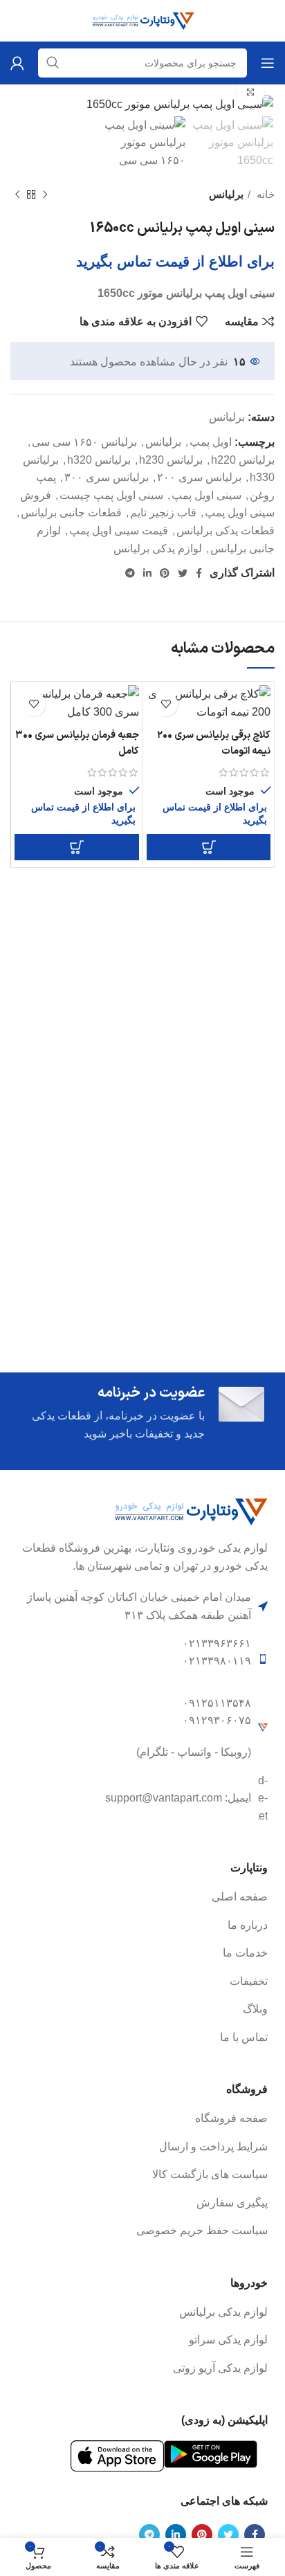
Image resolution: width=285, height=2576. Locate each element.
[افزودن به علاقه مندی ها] (166, 704)
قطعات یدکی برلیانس (226, 530)
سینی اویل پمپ (206, 495)
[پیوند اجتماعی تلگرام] (130, 573)
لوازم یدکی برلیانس (158, 548)
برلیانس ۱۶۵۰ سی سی (84, 442)
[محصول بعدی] (17, 195)
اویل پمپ (211, 442)
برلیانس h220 (243, 460)
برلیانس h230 (171, 460)
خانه (264, 194)
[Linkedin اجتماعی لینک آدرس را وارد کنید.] (147, 573)
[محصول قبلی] (45, 195)
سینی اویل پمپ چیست (111, 495)
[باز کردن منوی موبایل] (268, 63)
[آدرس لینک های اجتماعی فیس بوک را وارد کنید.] (199, 573)
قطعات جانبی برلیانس (71, 513)
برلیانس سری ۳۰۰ (107, 477)
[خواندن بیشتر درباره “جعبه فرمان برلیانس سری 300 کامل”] (77, 847)
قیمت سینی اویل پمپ (119, 530)
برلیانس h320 (99, 460)
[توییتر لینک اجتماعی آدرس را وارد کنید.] (183, 573)
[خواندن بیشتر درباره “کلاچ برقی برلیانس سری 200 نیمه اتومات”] (209, 847)
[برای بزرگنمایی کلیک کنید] (250, 92)
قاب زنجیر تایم (163, 513)
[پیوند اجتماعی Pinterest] (165, 573)
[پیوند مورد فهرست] (142, 1897)
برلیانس (226, 194)
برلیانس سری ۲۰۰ (199, 477)
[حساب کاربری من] (17, 63)
